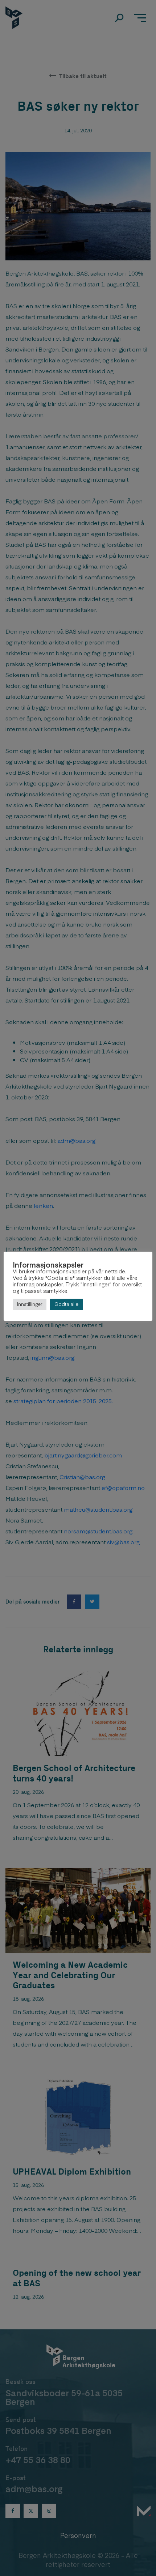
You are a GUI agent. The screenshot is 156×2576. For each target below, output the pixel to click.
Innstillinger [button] (30, 1304)
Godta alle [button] (66, 1304)
